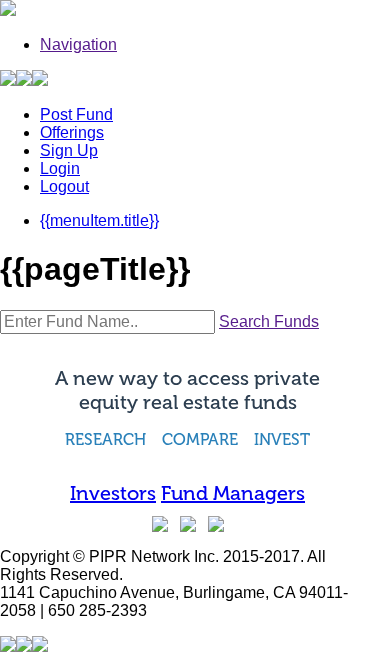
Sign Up (69, 150)
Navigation (78, 44)
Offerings (72, 132)
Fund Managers (233, 493)
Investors (113, 493)
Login (60, 168)
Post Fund (76, 114)
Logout (64, 186)
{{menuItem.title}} (99, 220)
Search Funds (269, 321)
